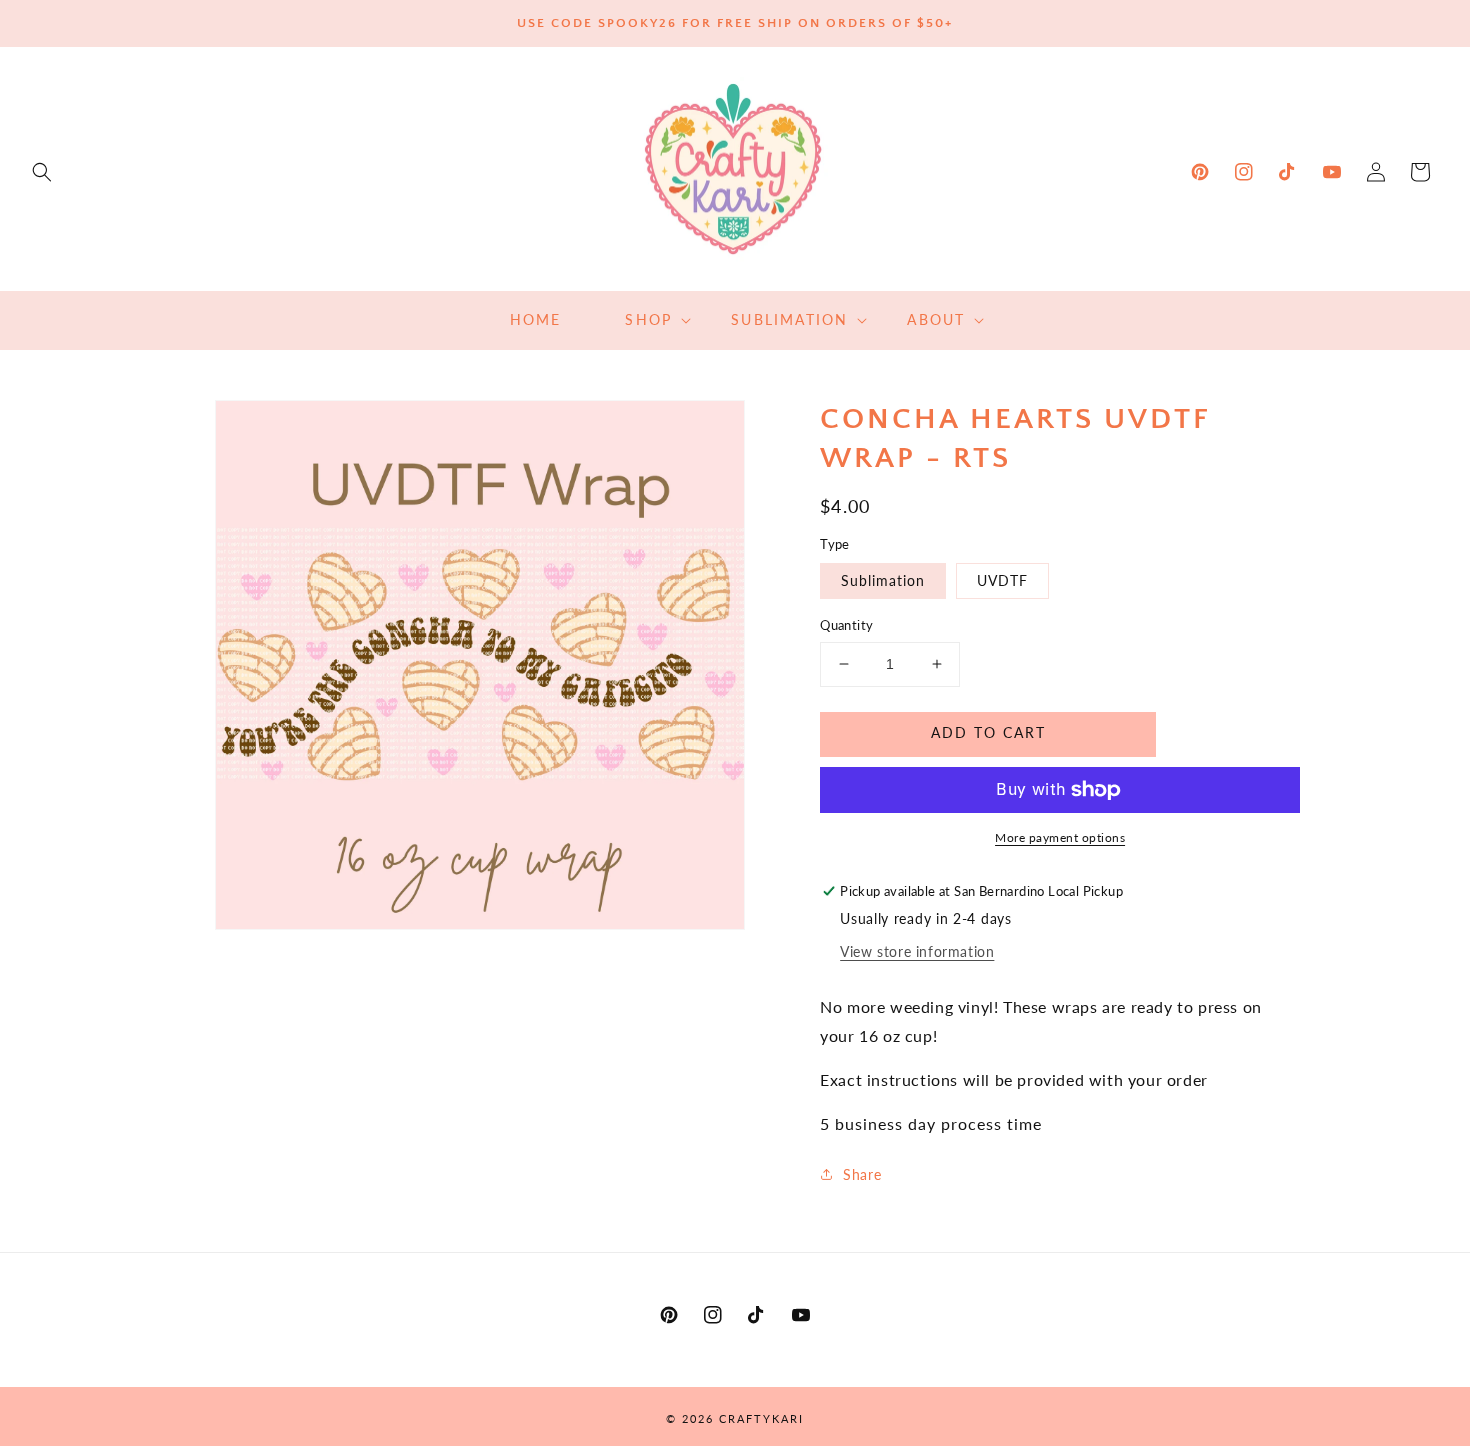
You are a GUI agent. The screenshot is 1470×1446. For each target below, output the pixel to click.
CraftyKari (761, 1418)
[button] (42, 172)
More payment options (1060, 837)
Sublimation (883, 580)
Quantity (846, 625)
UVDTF (1002, 580)
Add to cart (988, 732)
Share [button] (862, 1174)
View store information (917, 951)
